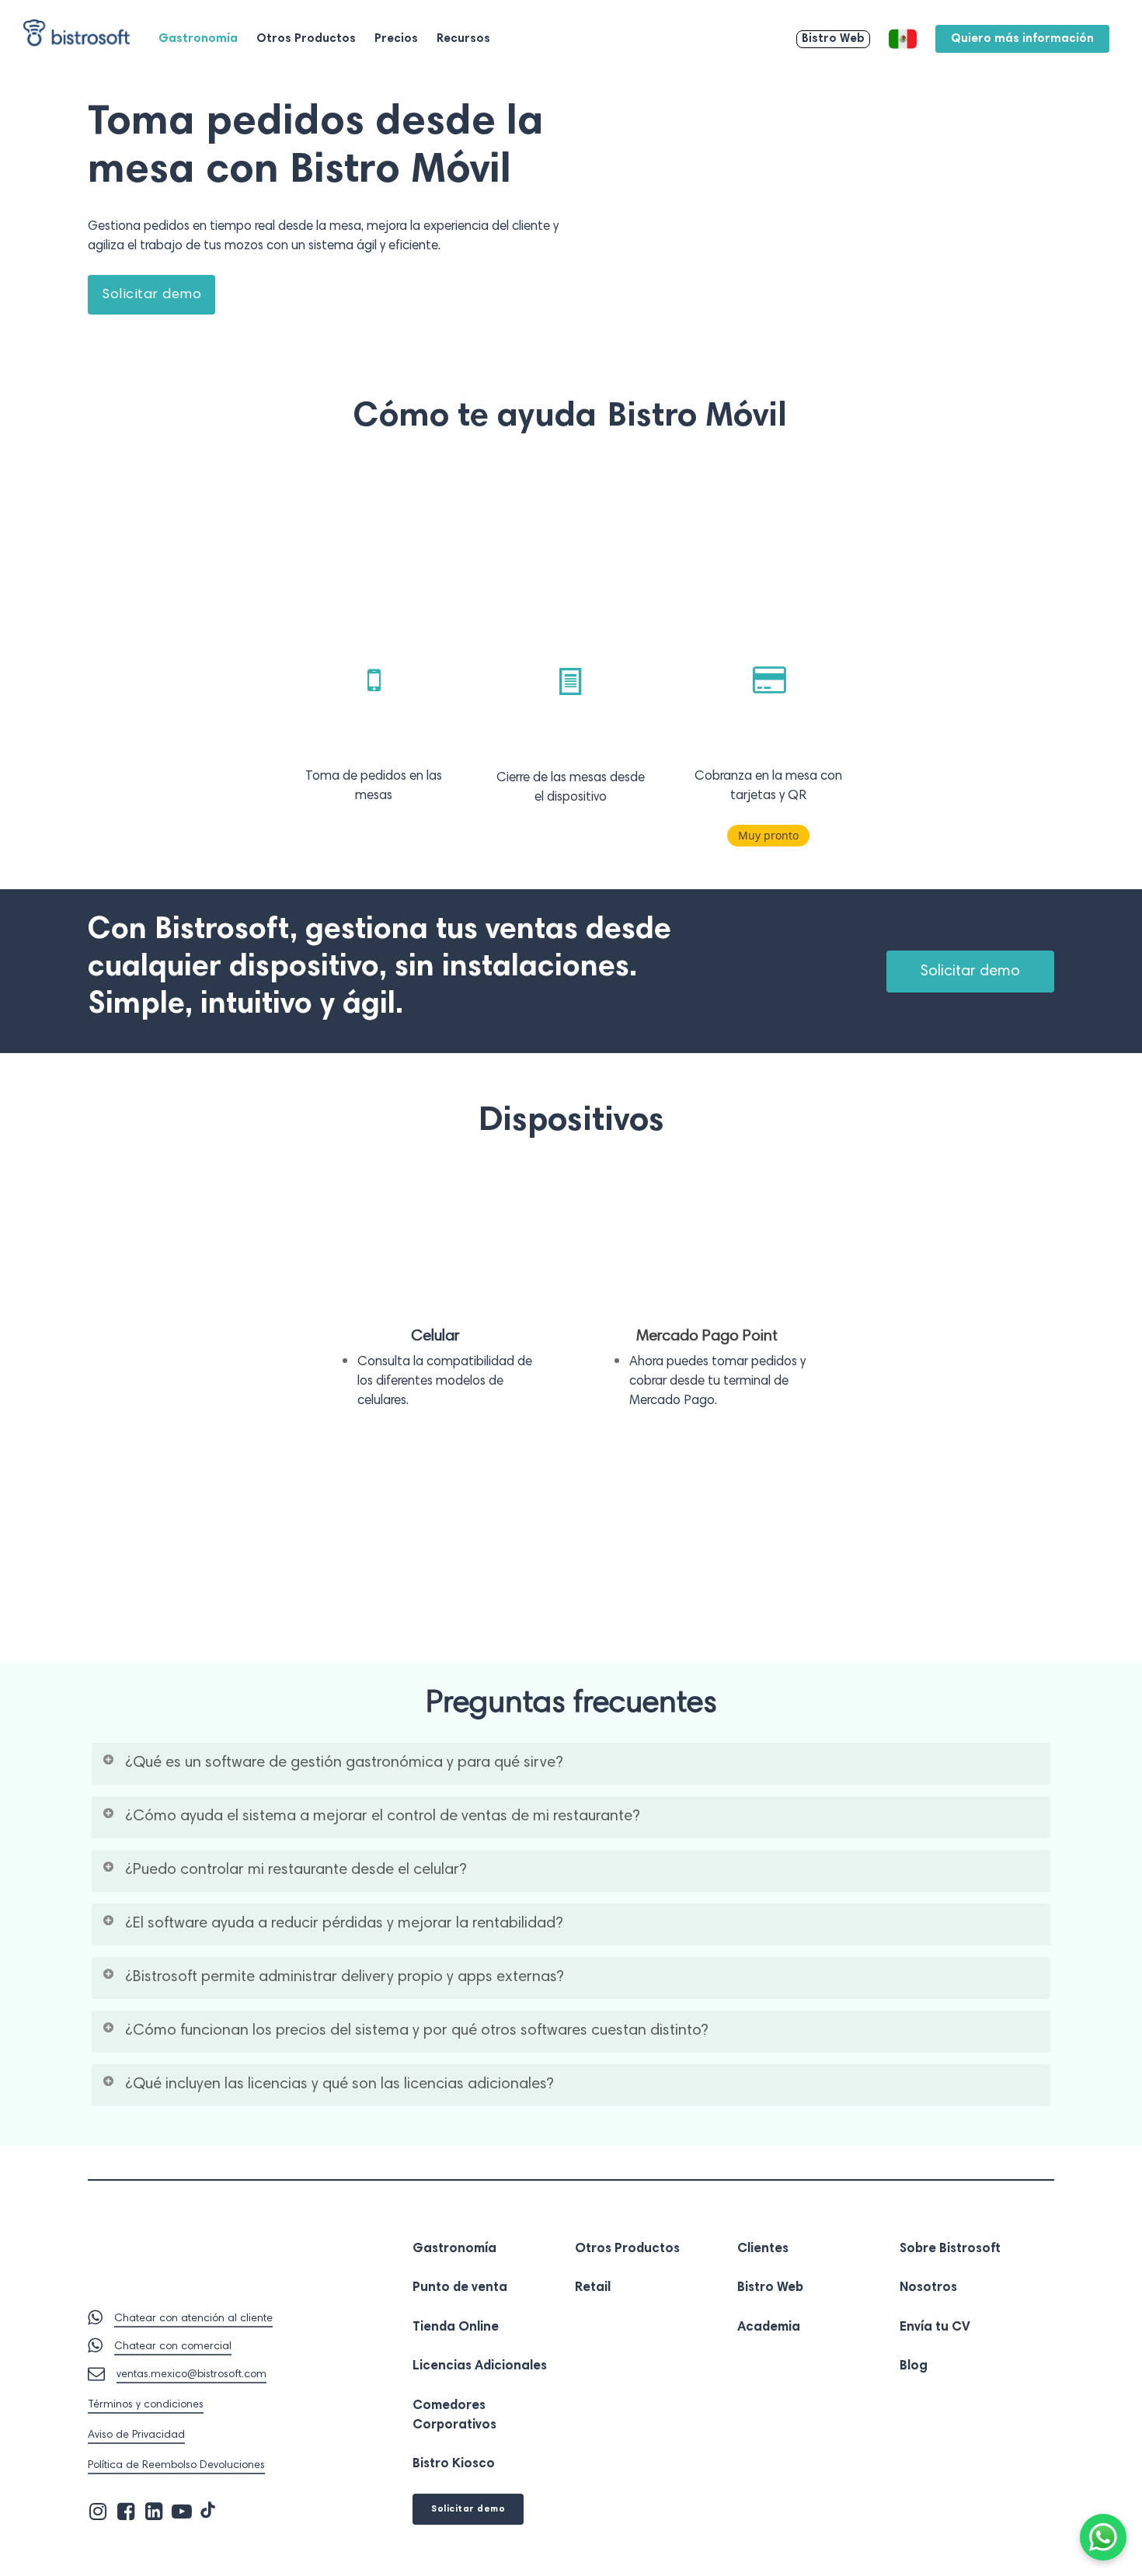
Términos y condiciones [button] (146, 2405)
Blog (914, 2367)
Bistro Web (770, 2288)
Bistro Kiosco (454, 2465)
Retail (593, 2288)
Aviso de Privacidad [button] (136, 2435)
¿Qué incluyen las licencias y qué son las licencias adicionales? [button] (339, 2084)
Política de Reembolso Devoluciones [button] (176, 2466)
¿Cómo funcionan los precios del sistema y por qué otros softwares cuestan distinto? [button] (417, 2031)
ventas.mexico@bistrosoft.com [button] (191, 2375)
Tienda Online (456, 2328)
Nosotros (928, 2288)
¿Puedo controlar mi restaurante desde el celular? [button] (296, 1870)
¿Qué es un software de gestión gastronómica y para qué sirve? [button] (344, 1763)
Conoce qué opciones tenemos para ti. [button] (185, 1591)
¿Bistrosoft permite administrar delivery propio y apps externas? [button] (345, 1977)
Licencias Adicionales (480, 2367)
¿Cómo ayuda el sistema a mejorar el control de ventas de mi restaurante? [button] (383, 1816)
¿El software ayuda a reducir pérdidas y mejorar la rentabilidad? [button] (344, 1924)
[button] (151, 295)
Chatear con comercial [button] (173, 2347)
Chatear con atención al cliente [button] (193, 2319)
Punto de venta (460, 2288)
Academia (769, 2328)
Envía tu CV (935, 2328)
